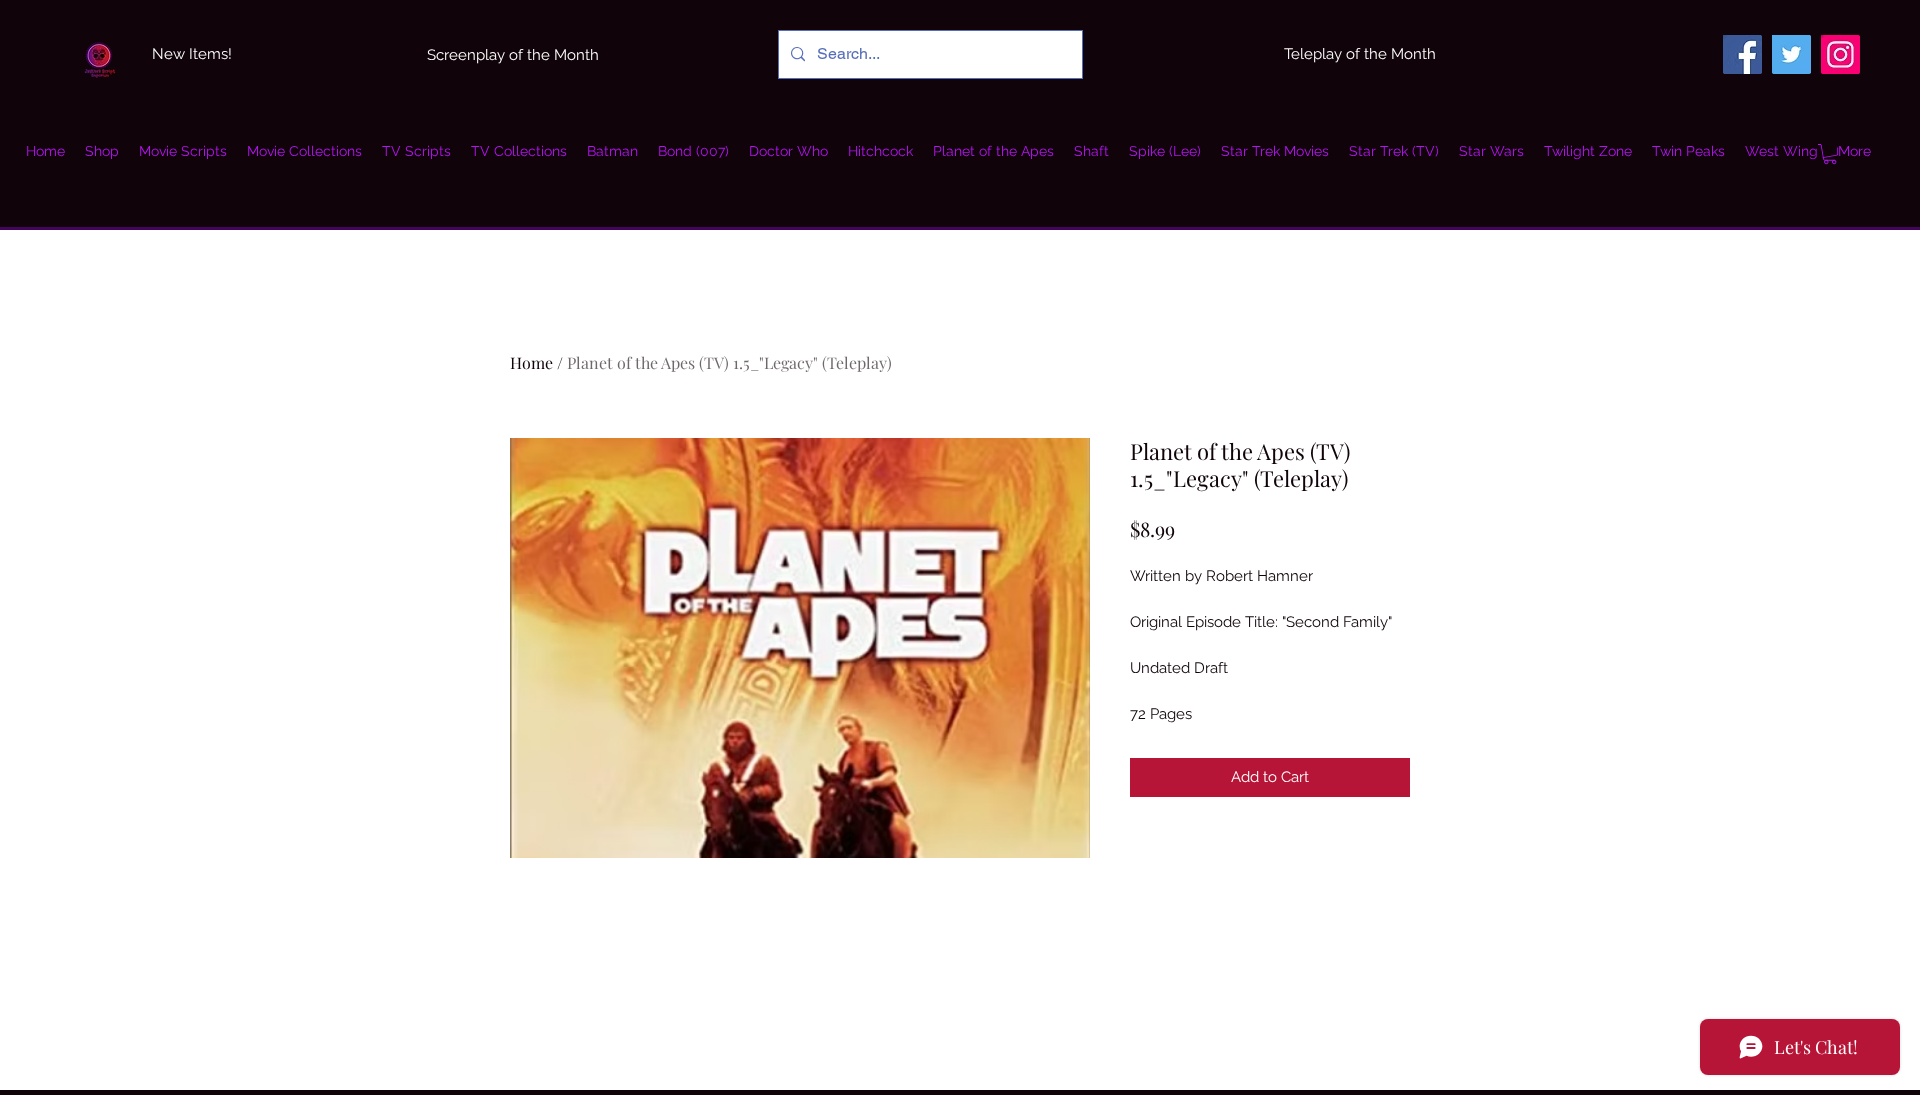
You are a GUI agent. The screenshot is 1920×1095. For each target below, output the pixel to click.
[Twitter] (1791, 54)
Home (531, 362)
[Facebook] (1742, 54)
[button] (304, 151)
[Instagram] (1840, 54)
